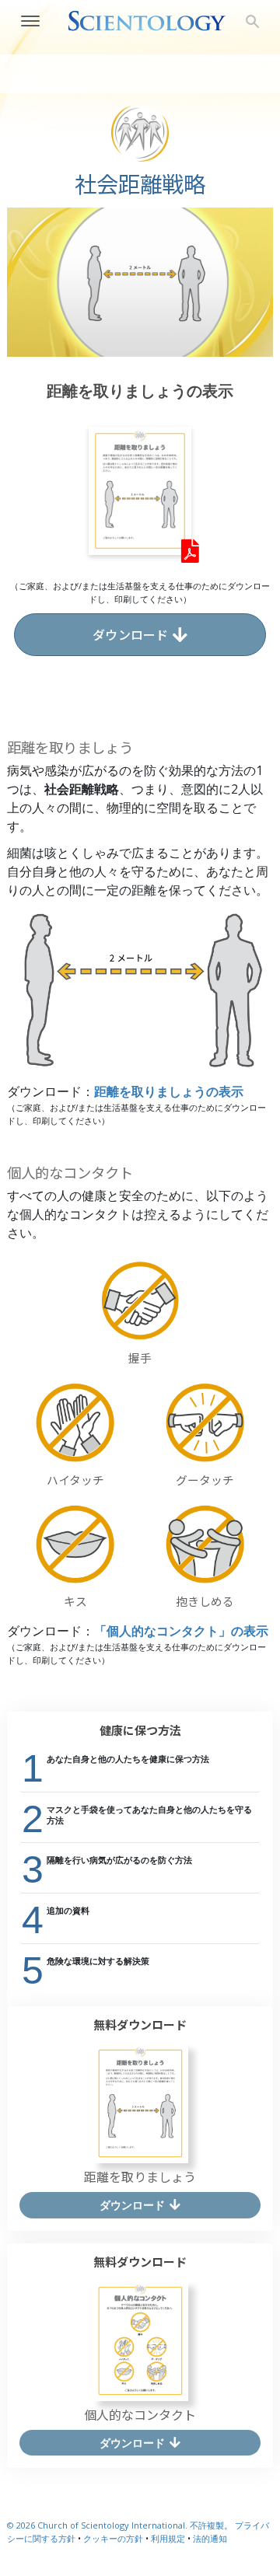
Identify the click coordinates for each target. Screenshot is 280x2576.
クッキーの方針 (113, 2538)
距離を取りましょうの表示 (169, 1092)
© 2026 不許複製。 (121, 2525)
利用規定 (168, 2538)
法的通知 (210, 2538)
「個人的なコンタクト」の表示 (181, 1631)
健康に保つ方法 (140, 1730)
